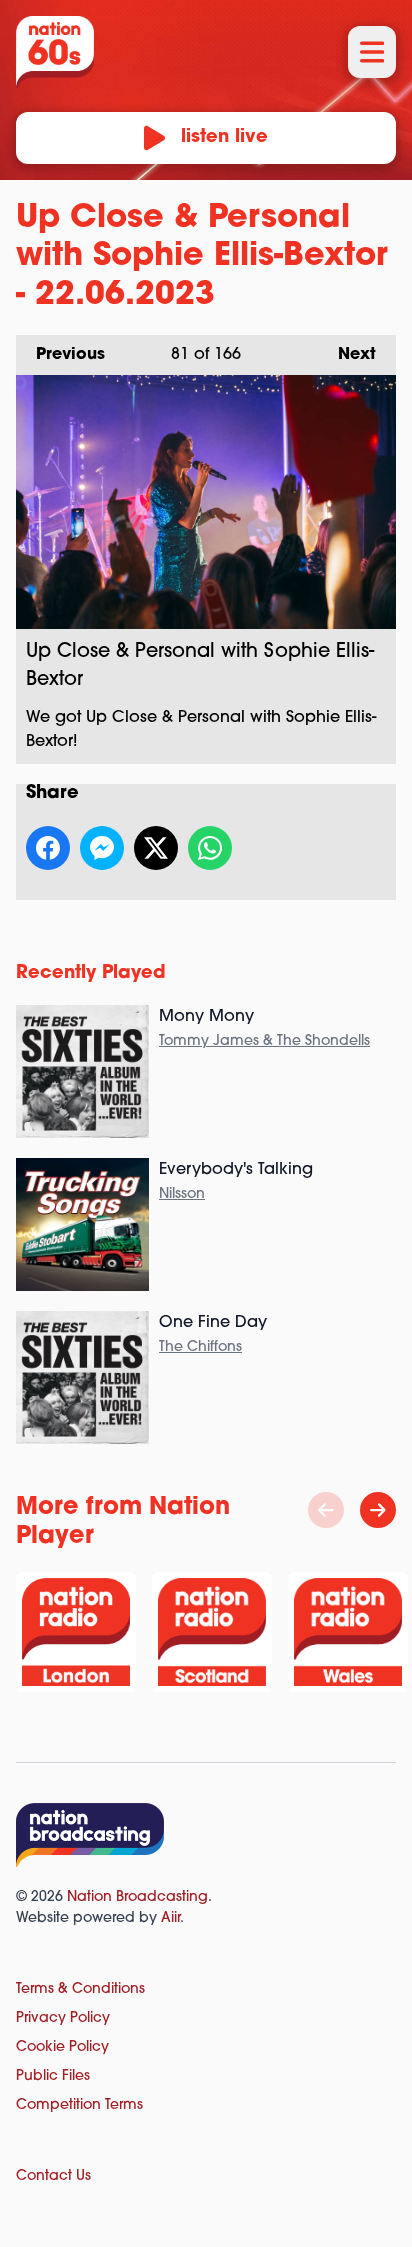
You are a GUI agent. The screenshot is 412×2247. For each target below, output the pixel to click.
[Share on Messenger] (102, 848)
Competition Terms (79, 2105)
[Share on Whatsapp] (210, 848)
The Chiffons (200, 1347)
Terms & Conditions (80, 1989)
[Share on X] (156, 848)
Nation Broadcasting (137, 1897)
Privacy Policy (63, 2018)
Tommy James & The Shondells (264, 1041)
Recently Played (91, 974)
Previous (60, 355)
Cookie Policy (62, 2047)
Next (347, 355)
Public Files (53, 2076)
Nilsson (182, 1194)
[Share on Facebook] (48, 848)
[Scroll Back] (326, 1510)
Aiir (170, 1918)
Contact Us (53, 2176)
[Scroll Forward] (378, 1510)
